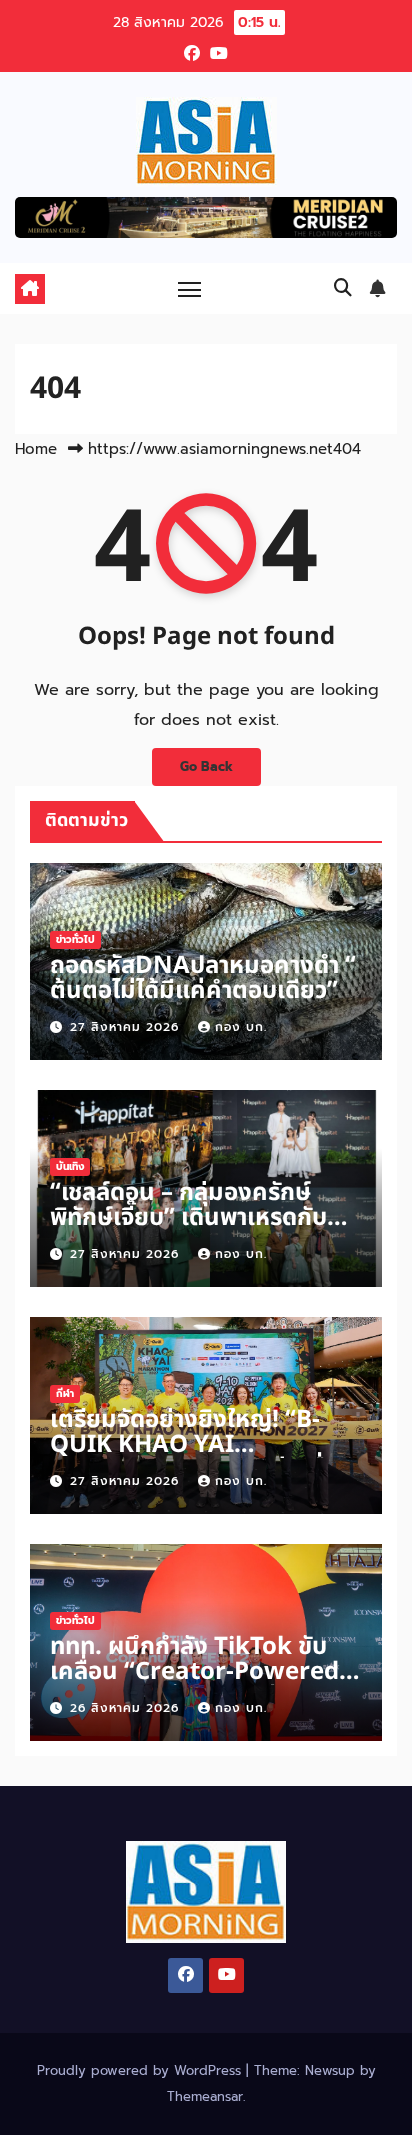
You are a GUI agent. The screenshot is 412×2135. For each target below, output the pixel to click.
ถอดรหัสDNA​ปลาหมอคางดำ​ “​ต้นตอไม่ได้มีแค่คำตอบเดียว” (203, 978)
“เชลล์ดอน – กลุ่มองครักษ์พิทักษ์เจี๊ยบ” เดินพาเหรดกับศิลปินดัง (188, 1218)
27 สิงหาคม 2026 (127, 1027)
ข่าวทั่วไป (75, 939)
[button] (343, 288)
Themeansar (205, 2096)
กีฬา (65, 1393)
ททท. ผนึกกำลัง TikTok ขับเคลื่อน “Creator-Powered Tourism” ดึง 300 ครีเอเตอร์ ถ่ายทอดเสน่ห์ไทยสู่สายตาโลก (198, 1684)
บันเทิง (70, 1166)
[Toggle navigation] (190, 289)
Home (36, 449)
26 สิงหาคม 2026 (127, 1708)
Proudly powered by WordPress (141, 2070)
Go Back (206, 766)
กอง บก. (241, 1027)
